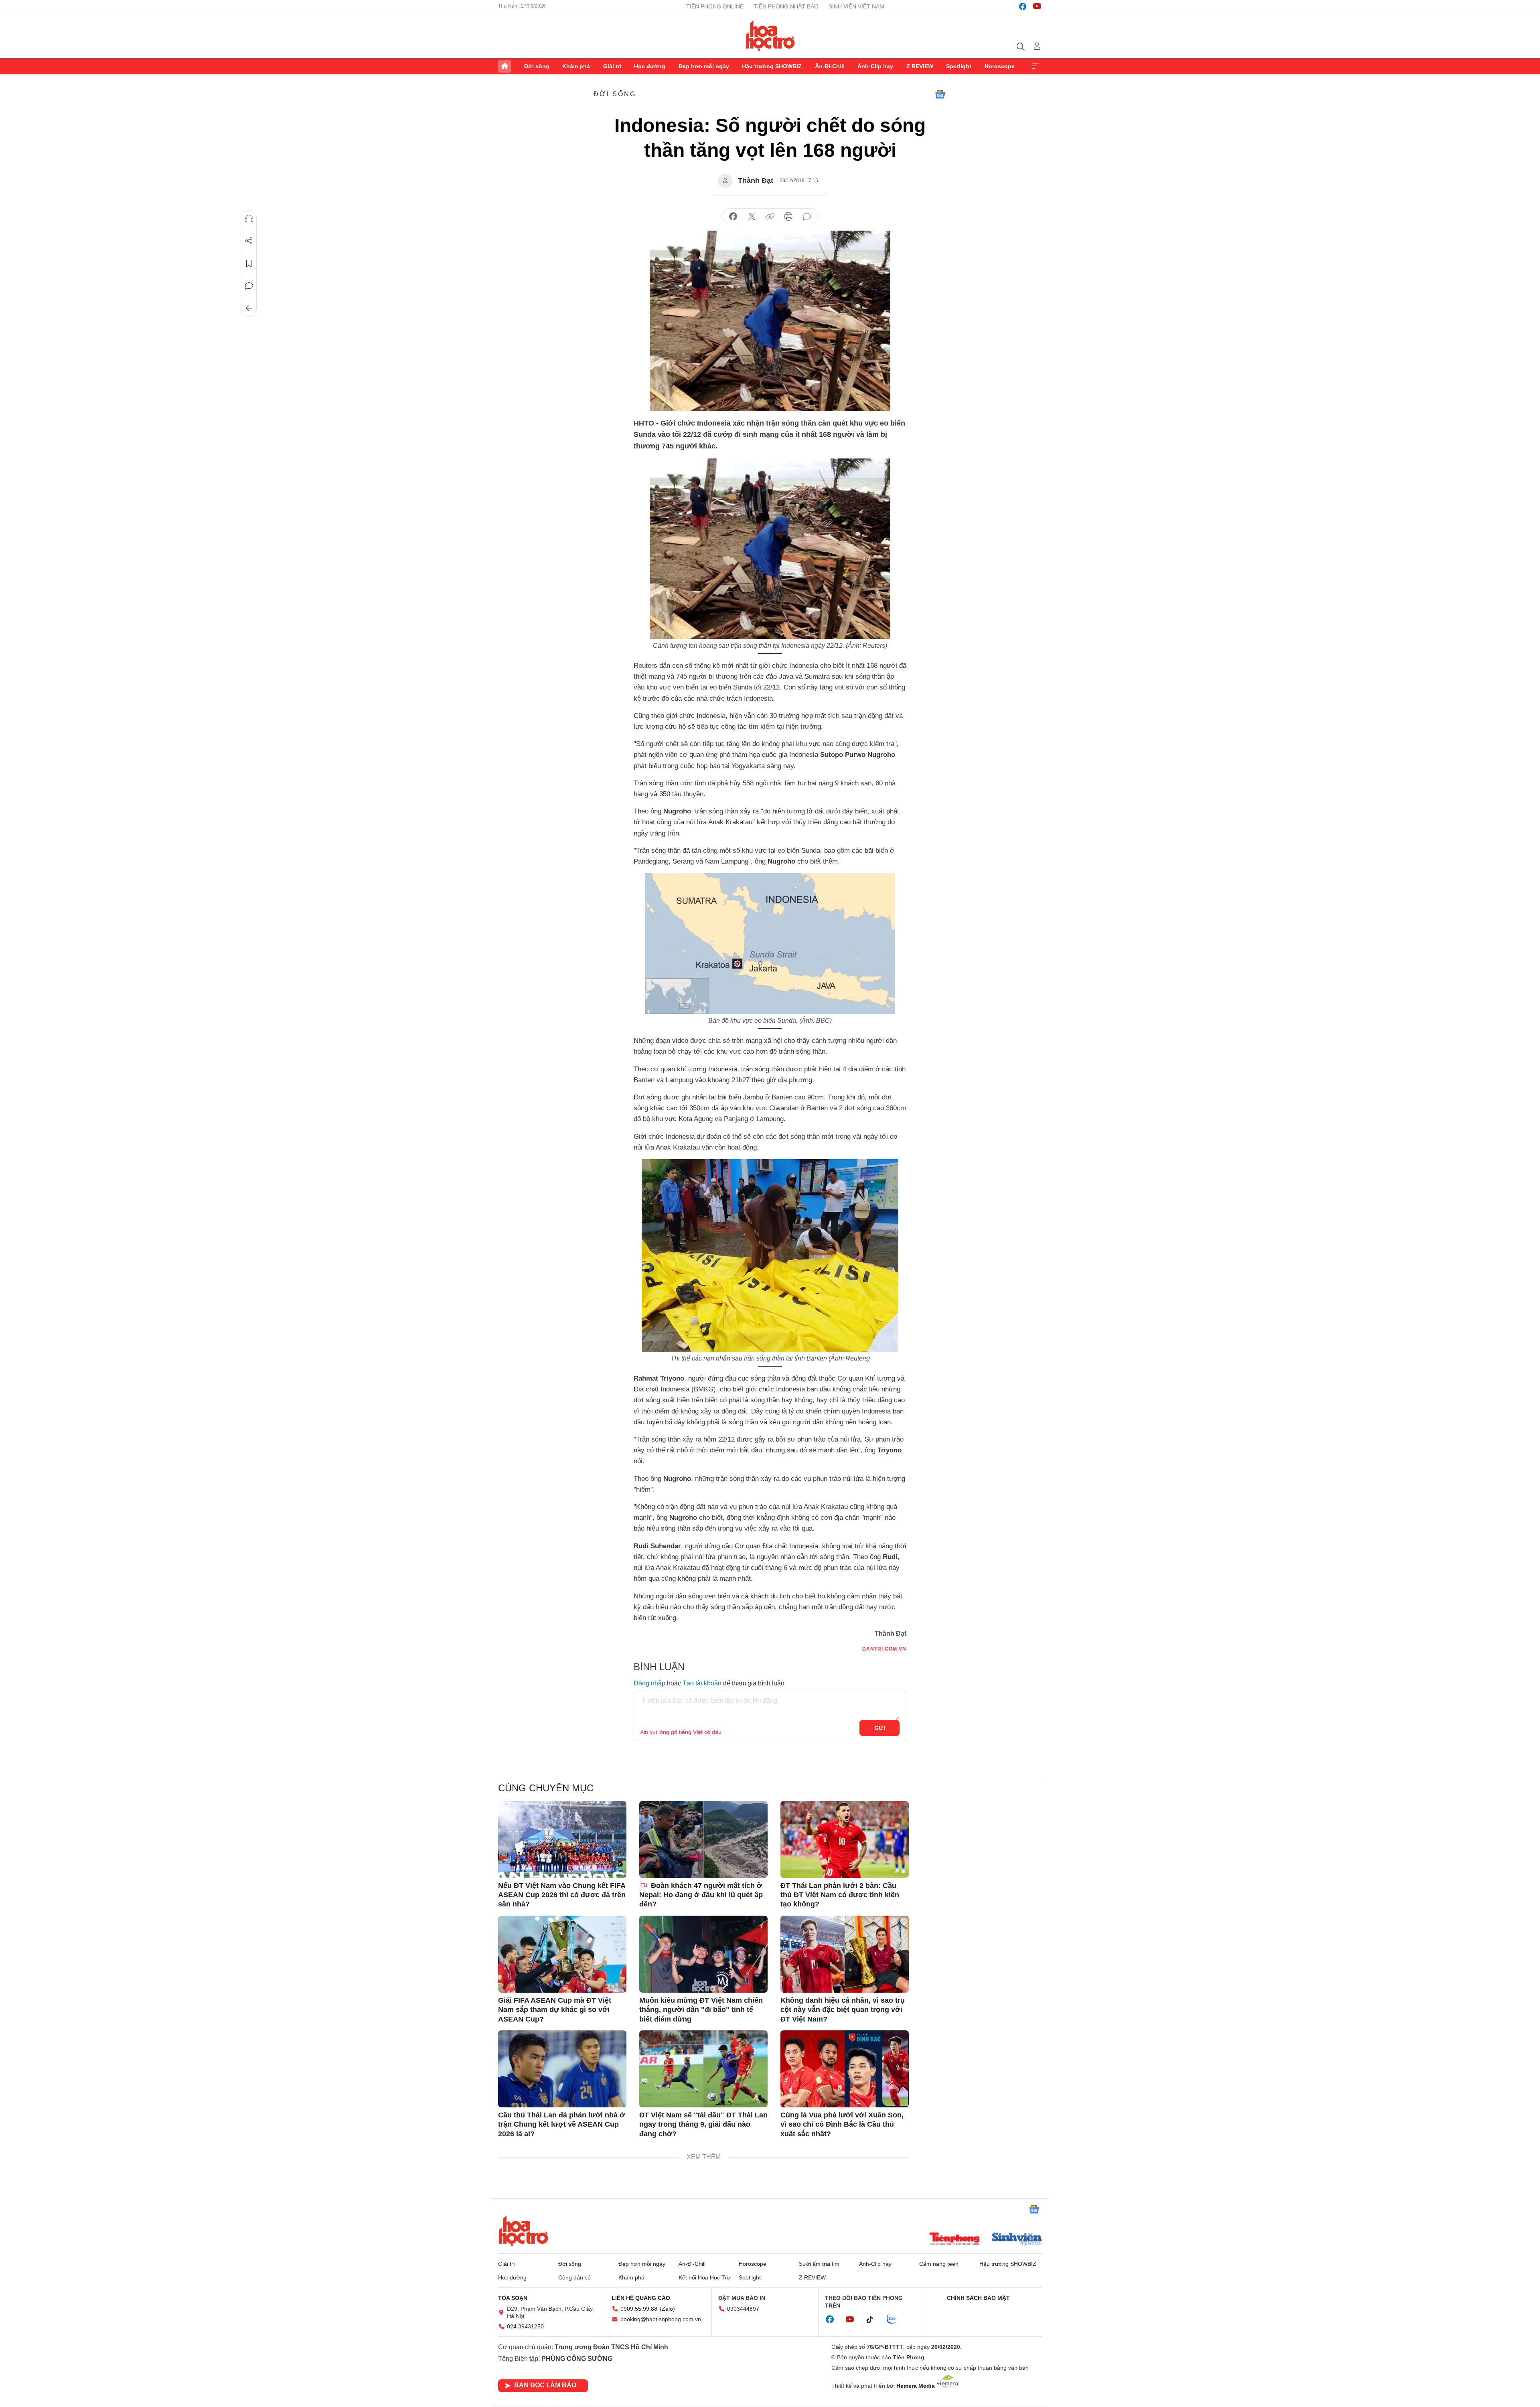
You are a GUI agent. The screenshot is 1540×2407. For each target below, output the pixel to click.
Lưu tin (249, 264)
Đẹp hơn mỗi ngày (704, 66)
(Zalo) (667, 2309)
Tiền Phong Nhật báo (786, 6)
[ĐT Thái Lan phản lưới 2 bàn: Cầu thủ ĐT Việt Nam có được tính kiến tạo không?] (845, 1839)
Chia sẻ (249, 241)
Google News (940, 94)
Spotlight (959, 66)
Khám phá (576, 66)
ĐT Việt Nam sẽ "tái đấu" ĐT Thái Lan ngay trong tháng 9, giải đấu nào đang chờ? (703, 2124)
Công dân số (574, 2277)
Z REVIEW (920, 66)
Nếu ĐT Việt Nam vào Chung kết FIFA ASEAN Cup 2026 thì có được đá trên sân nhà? (562, 1895)
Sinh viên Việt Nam (856, 6)
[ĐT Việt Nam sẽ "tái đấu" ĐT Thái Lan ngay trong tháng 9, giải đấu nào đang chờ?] (703, 2069)
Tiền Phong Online (715, 6)
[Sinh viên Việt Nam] (1017, 2240)
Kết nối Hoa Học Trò (704, 2277)
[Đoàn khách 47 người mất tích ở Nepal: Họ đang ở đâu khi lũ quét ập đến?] (703, 1839)
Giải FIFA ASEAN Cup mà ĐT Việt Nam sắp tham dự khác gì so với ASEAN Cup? (555, 2010)
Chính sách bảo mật (978, 2298)
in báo (788, 217)
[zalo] (896, 2320)
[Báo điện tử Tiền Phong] (954, 2240)
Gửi (880, 1728)
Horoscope (1000, 66)
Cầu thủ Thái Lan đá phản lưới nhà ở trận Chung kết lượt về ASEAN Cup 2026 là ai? (561, 2124)
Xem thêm (1035, 66)
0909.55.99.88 (639, 2309)
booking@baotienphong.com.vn (661, 2319)
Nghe (249, 219)
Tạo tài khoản (702, 1683)
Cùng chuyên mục (546, 1788)
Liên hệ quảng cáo (641, 2298)
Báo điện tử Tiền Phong (770, 36)
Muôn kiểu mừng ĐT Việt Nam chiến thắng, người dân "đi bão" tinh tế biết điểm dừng (701, 2010)
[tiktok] (874, 2320)
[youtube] (1037, 6)
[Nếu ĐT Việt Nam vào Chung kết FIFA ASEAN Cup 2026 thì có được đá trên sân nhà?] (562, 1839)
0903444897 (743, 2309)
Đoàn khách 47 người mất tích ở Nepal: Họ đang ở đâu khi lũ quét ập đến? (701, 1895)
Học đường (650, 66)
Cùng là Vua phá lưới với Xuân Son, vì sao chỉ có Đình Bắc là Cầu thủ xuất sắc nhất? (842, 2124)
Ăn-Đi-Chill (830, 66)
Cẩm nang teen (939, 2264)
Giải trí (612, 66)
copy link (770, 217)
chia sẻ (733, 217)
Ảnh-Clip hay (875, 66)
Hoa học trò (523, 2231)
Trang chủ (505, 66)
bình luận (807, 217)
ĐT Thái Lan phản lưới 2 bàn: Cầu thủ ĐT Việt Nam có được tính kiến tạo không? (840, 1895)
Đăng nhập (649, 1683)
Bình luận (249, 286)
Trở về (249, 308)
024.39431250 (525, 2326)
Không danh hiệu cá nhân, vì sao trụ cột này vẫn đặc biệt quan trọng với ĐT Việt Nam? (843, 2010)
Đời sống (537, 66)
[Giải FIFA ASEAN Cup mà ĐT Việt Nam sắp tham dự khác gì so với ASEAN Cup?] (562, 1954)
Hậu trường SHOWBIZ (772, 66)
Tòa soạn (513, 2298)
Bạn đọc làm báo (545, 2385)
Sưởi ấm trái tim (819, 2264)
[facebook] (1023, 6)
